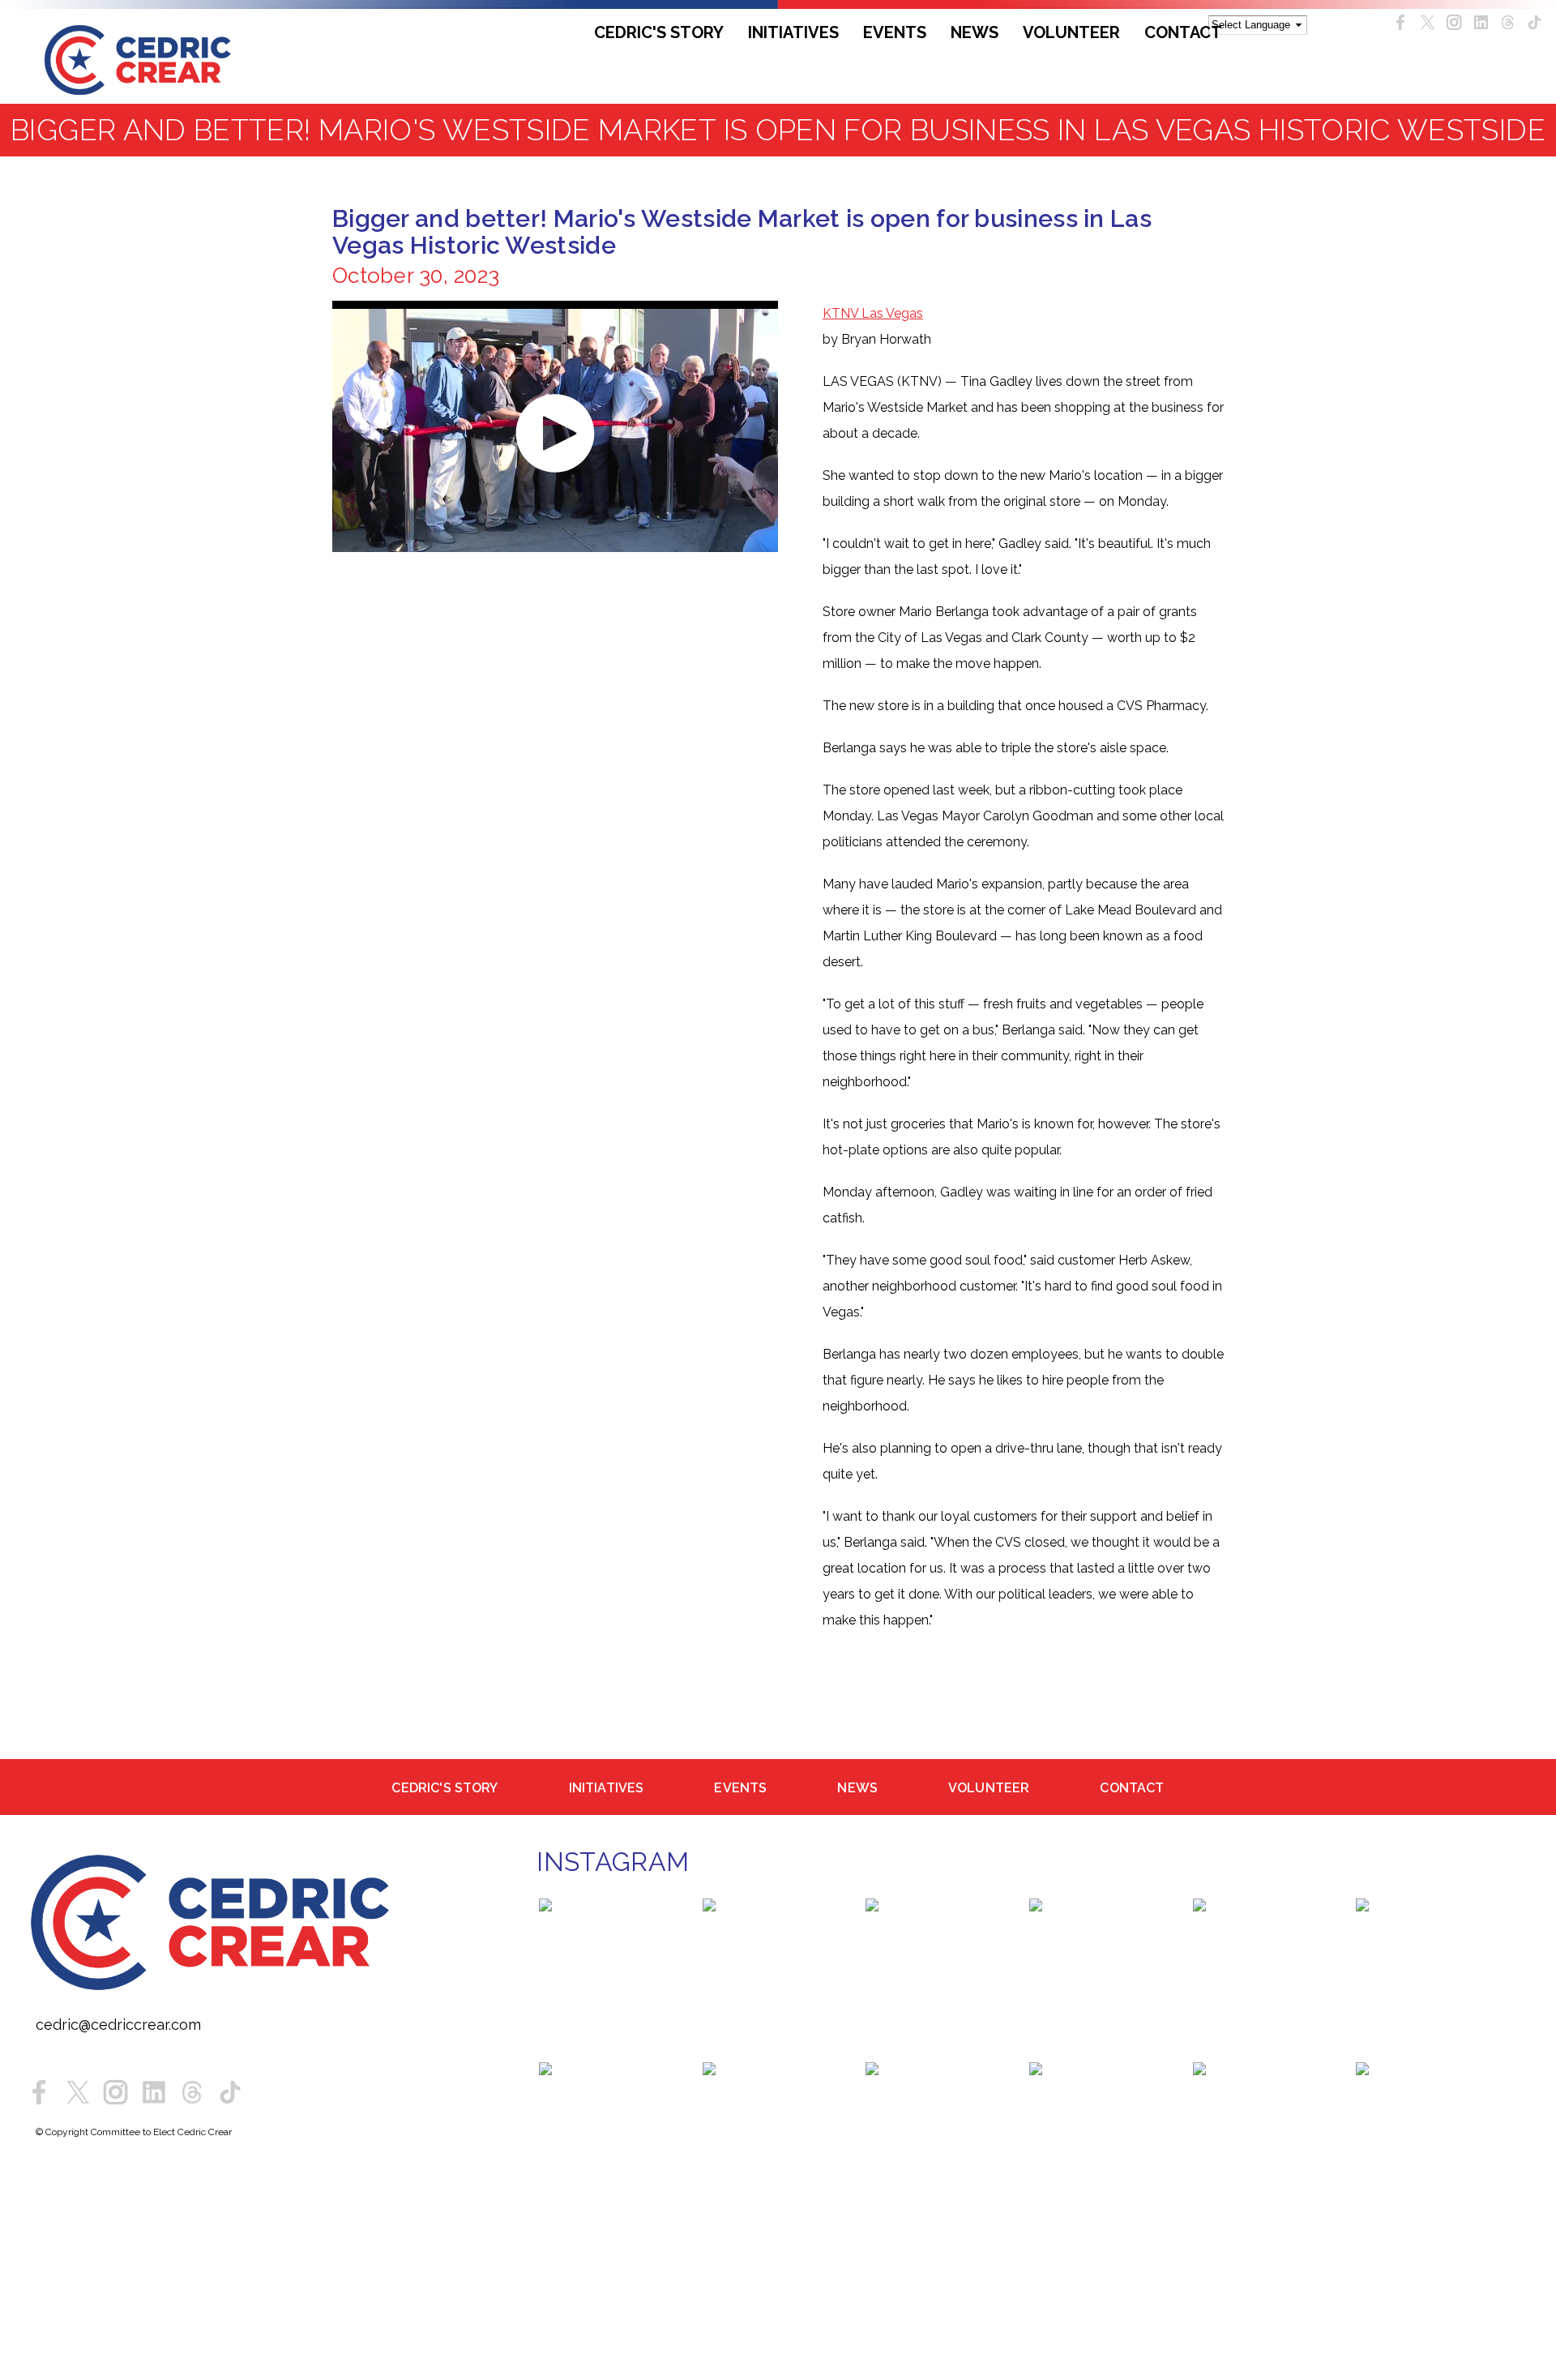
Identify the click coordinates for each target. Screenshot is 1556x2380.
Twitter (1428, 22)
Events (895, 32)
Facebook (1401, 22)
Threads (1508, 22)
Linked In (1481, 22)
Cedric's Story (659, 32)
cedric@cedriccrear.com (118, 2029)
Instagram (1454, 22)
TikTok (1535, 22)
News (975, 32)
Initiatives (793, 32)
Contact (1183, 32)
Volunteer (1071, 32)
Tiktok (230, 2096)
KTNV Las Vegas (873, 313)
